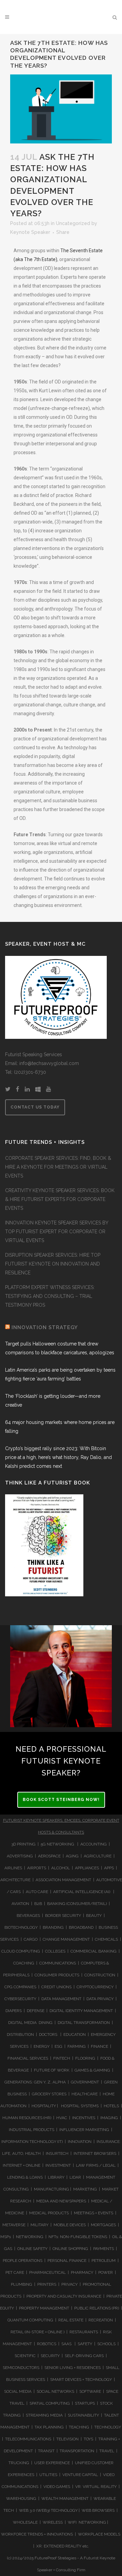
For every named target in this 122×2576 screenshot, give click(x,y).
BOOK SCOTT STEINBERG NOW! (61, 1800)
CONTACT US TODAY (35, 1107)
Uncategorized (73, 223)
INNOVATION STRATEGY (45, 1327)
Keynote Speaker (30, 232)
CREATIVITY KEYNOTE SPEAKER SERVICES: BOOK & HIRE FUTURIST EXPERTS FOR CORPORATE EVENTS (60, 1199)
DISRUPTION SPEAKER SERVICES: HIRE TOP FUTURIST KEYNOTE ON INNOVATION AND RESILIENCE (53, 1264)
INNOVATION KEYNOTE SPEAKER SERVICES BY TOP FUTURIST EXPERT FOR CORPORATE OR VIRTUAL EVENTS (57, 1232)
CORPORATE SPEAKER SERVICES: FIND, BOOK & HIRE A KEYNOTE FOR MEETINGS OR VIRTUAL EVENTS (58, 1167)
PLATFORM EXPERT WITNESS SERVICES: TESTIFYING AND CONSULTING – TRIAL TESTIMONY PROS (50, 1296)
